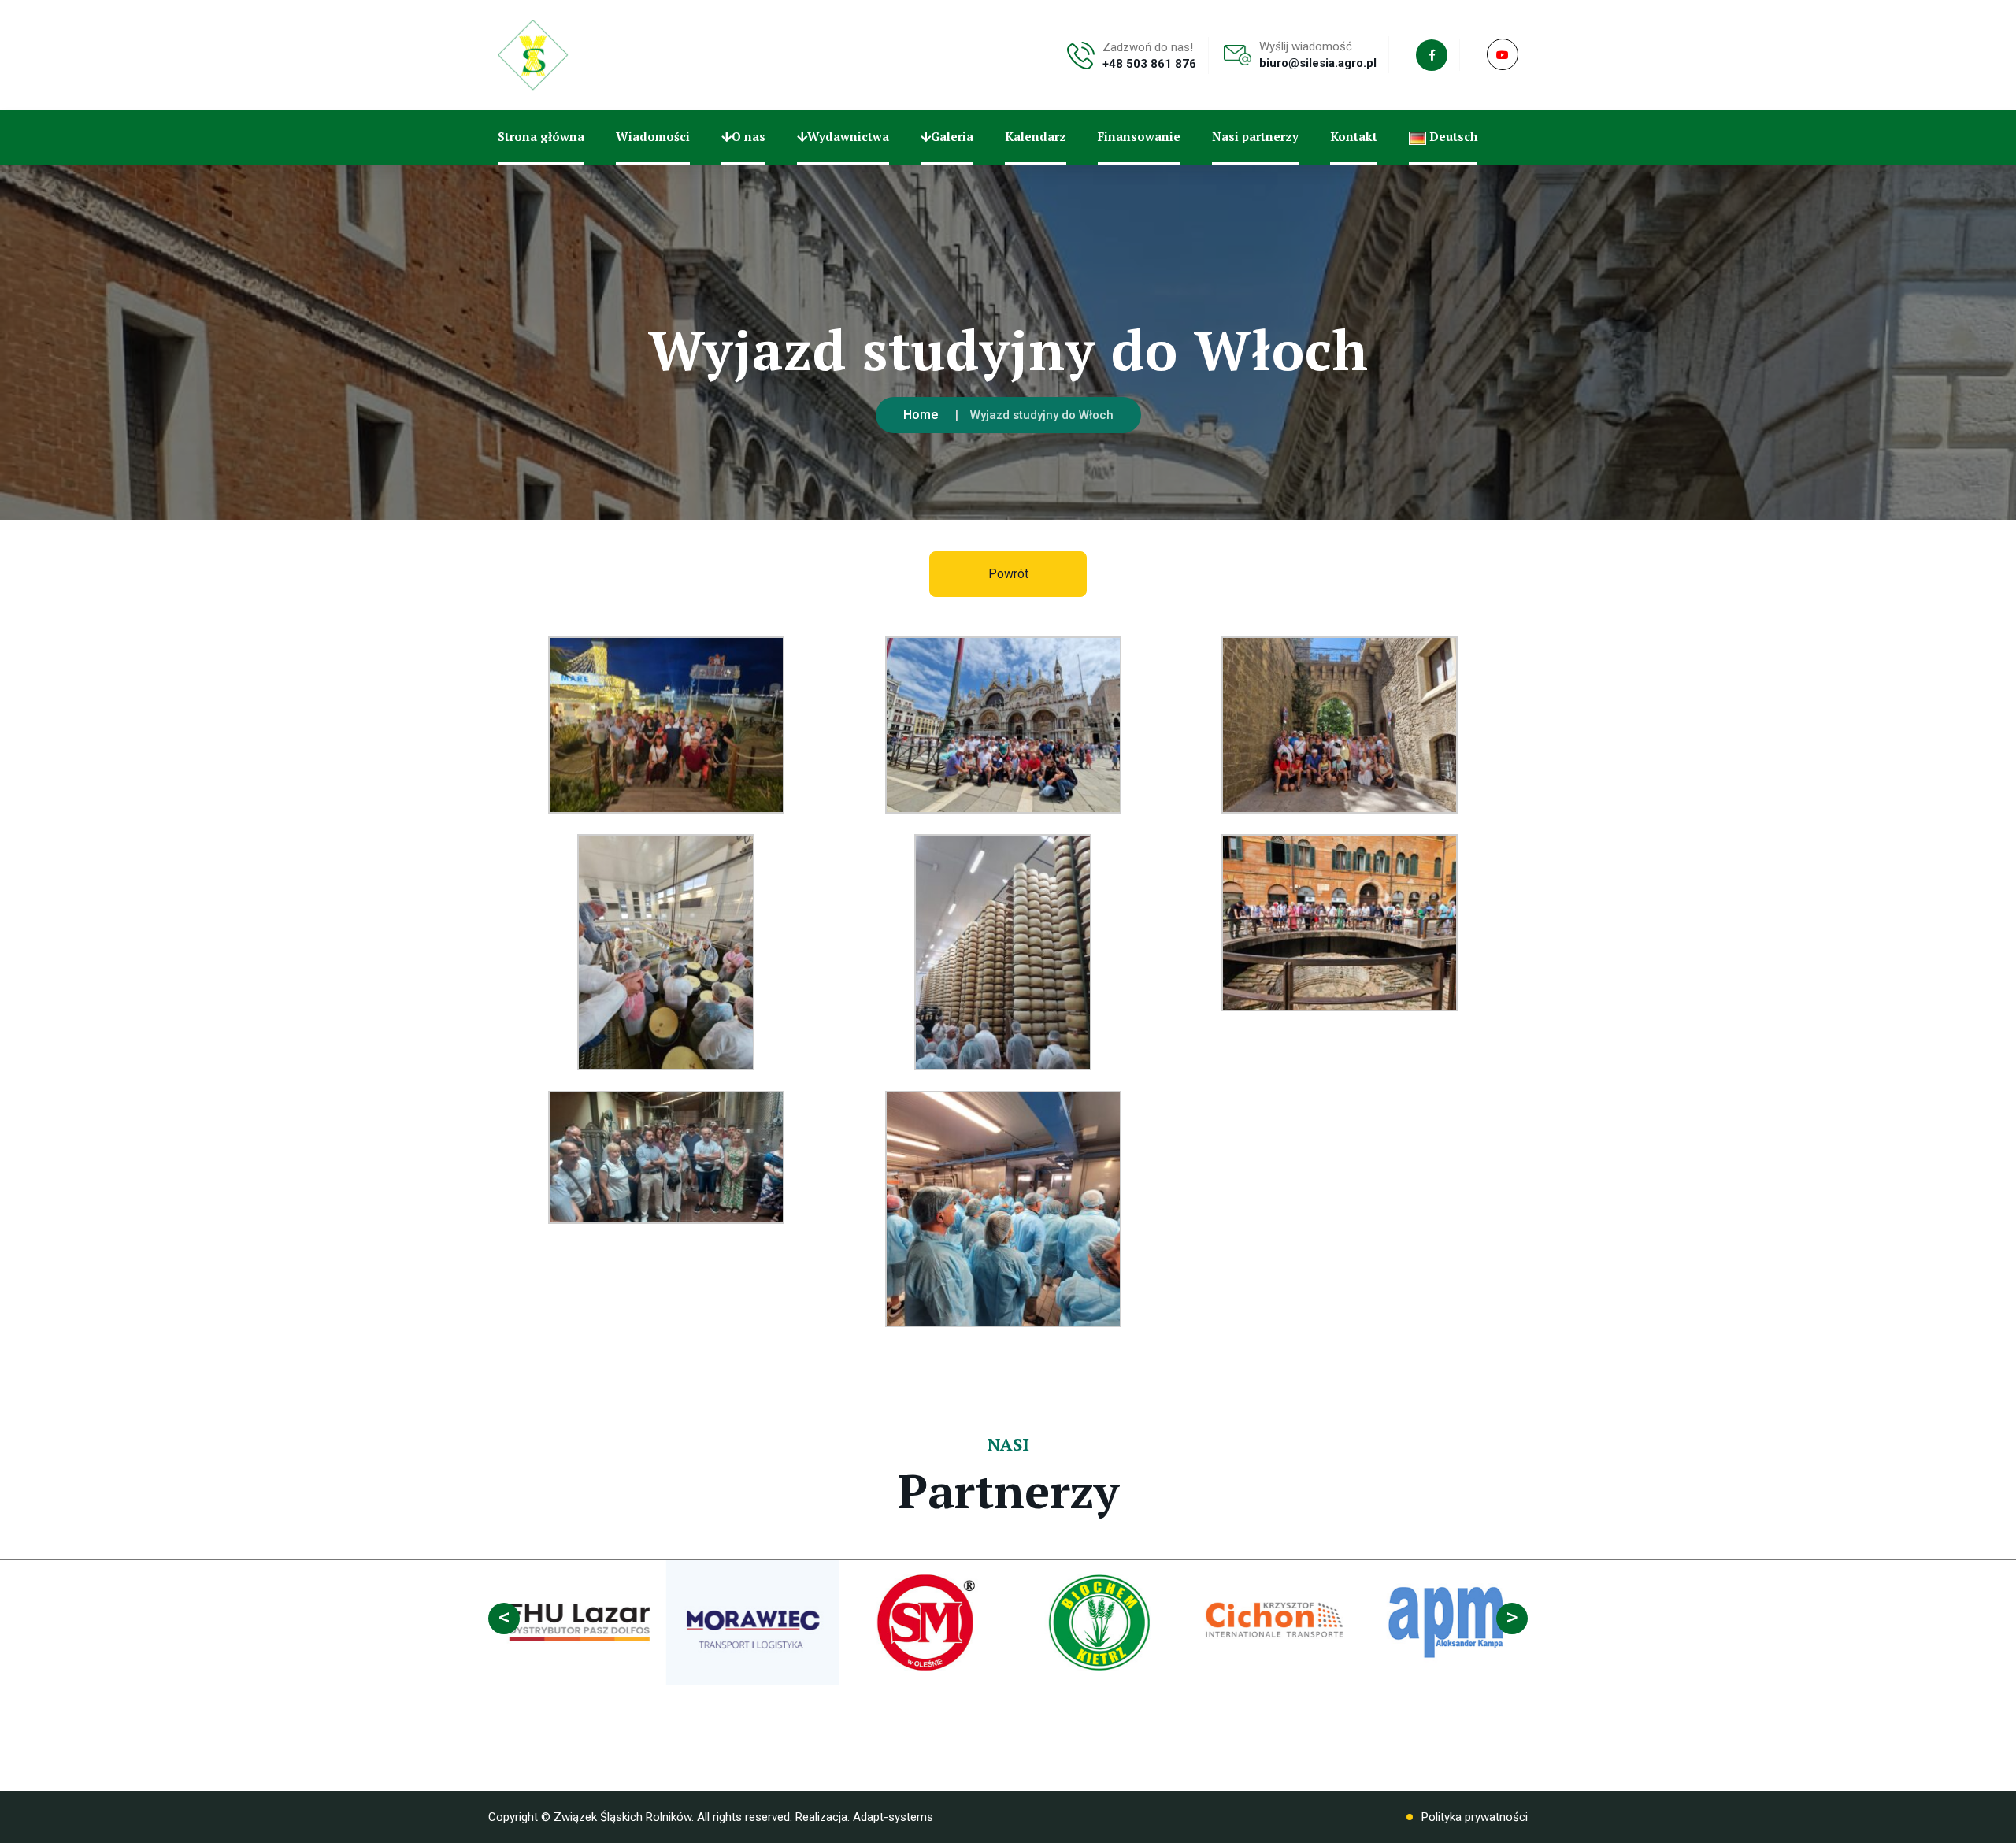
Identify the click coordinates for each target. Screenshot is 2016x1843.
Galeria (952, 136)
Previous (504, 1619)
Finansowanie (1139, 136)
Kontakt (1354, 136)
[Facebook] (1432, 55)
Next (1512, 1619)
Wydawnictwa (848, 136)
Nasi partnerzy (1255, 136)
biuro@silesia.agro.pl (1318, 63)
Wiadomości (653, 136)
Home (921, 415)
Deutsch (1452, 136)
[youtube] (1503, 54)
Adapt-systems (893, 1817)
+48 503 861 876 (1149, 64)
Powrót (1008, 574)
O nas (749, 136)
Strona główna (541, 136)
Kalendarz (1036, 136)
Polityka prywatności (1475, 1817)
